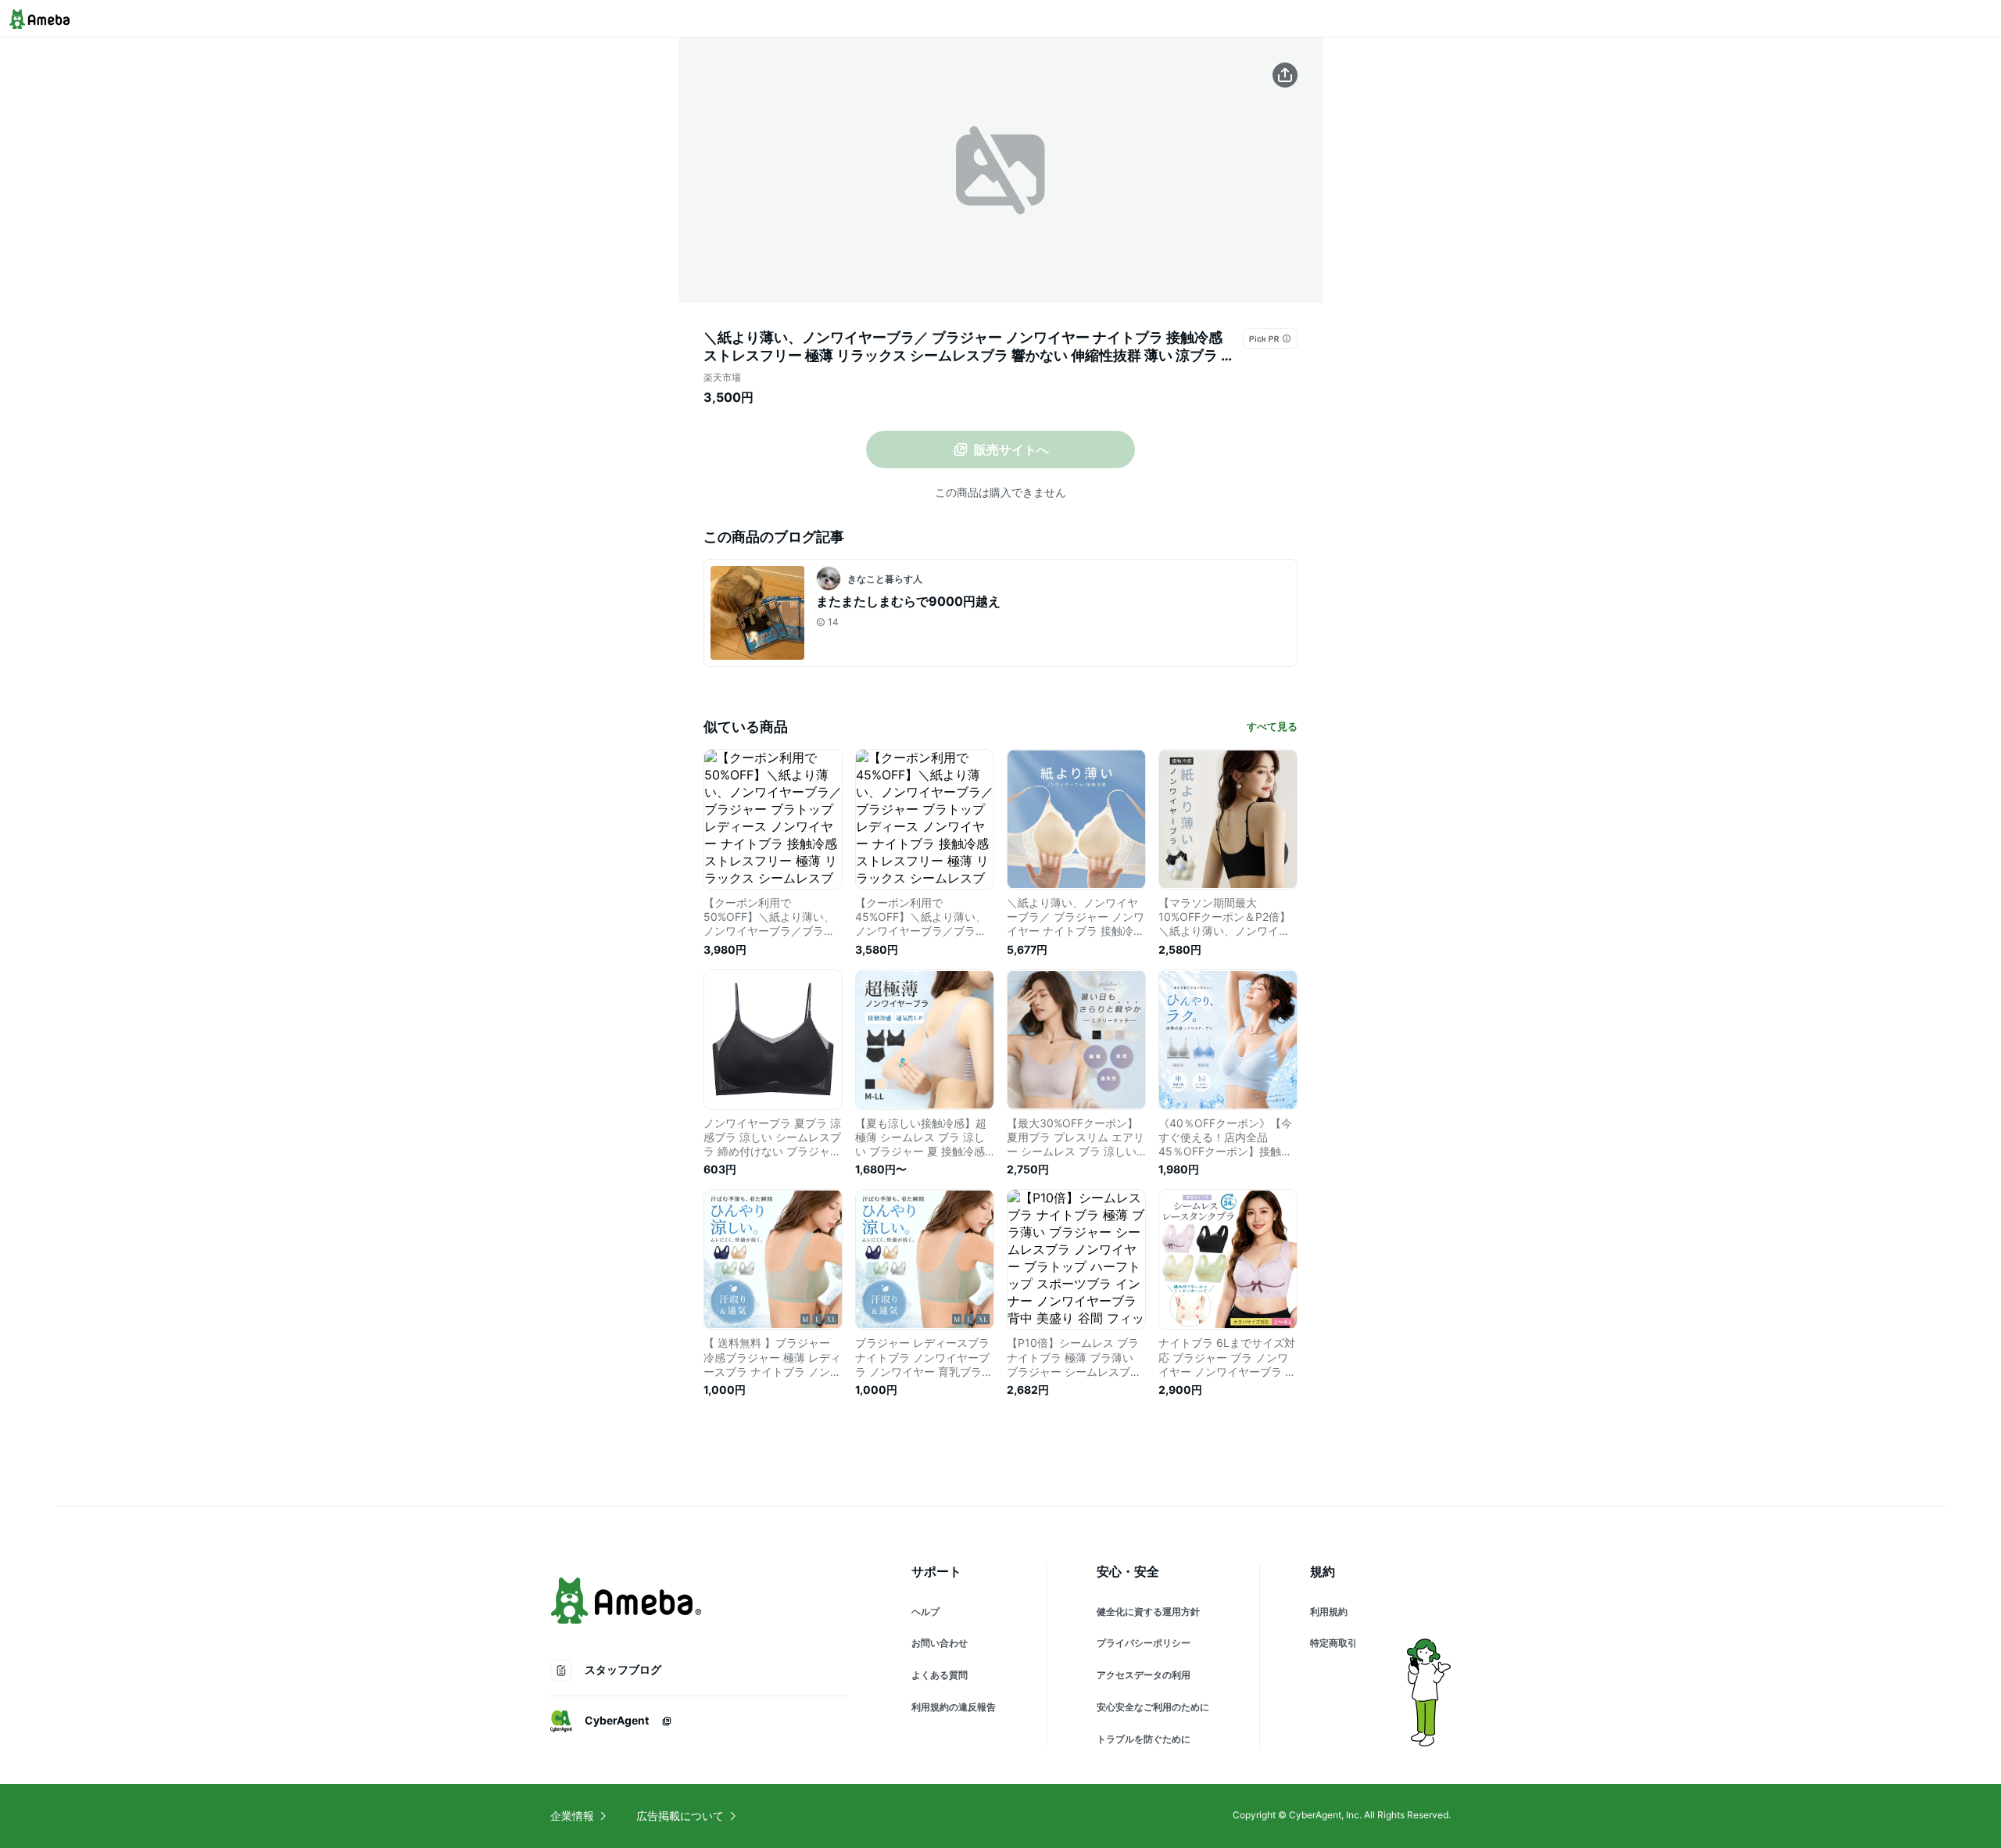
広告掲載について (680, 1816)
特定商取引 (1333, 1643)
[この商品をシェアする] (1285, 75)
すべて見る (1272, 726)
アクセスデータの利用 (1144, 1675)
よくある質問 (940, 1675)
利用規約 (1329, 1612)
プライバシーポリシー (1144, 1643)
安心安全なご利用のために (1153, 1707)
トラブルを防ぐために (1144, 1739)
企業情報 (572, 1816)
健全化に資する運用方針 (1148, 1612)
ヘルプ (925, 1612)
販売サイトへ (1011, 449)
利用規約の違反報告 (954, 1707)
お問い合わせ (940, 1643)
